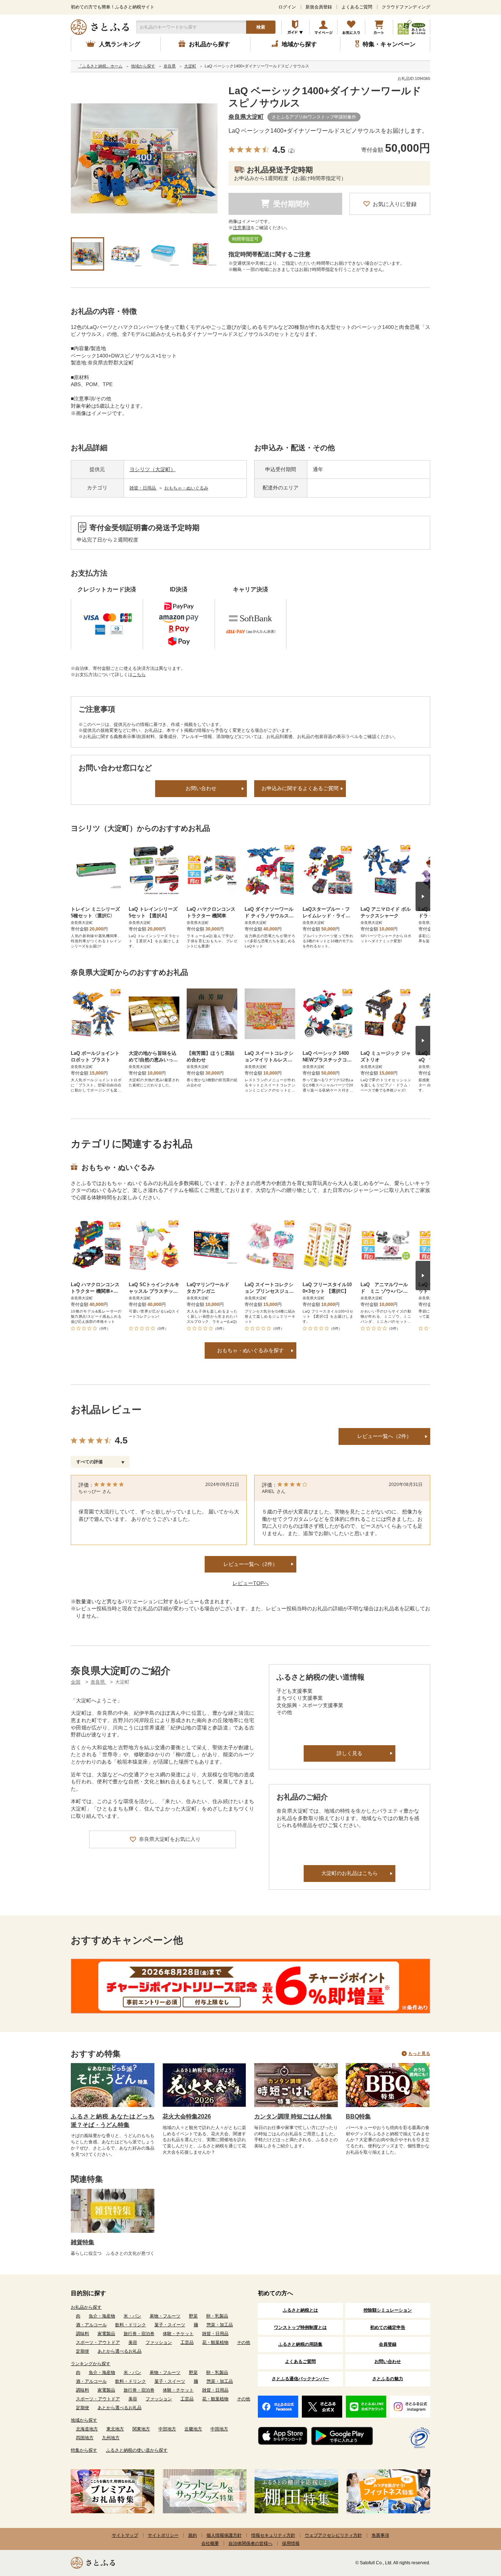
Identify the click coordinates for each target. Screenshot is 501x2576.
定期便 (83, 2351)
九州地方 (111, 2438)
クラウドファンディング (406, 7)
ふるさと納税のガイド (295, 27)
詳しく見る (350, 1753)
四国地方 (85, 2438)
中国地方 (219, 2429)
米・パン (132, 2316)
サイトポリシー (163, 2535)
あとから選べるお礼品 (120, 2351)
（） (291, 151)
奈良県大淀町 (246, 117)
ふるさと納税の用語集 (300, 2344)
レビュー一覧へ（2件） (384, 1436)
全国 (76, 1682)
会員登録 (388, 2344)
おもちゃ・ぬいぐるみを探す (251, 1350)
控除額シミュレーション (388, 2310)
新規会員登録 (319, 7)
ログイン (287, 7)
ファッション (159, 2342)
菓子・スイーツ (170, 2325)
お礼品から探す (86, 2307)
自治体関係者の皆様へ (251, 2543)
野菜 (193, 2316)
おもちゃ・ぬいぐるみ (186, 488)
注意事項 (242, 228)
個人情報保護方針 (224, 2535)
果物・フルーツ (165, 2316)
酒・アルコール (91, 2325)
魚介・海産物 (102, 2316)
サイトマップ (125, 2535)
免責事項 (380, 2535)
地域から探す (84, 2420)
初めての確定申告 (388, 2327)
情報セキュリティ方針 (273, 2535)
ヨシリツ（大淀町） (153, 469)
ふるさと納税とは (300, 2310)
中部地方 (167, 2429)
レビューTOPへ (251, 1583)
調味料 (83, 2334)
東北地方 (115, 2429)
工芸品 (187, 2342)
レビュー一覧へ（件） (251, 1564)
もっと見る (419, 2054)
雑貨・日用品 (143, 488)
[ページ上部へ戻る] (475, 2528)
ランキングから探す (91, 2364)
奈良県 (98, 1682)
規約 (193, 2535)
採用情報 (291, 2543)
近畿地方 (193, 2429)
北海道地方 (87, 2429)
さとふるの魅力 (388, 2379)
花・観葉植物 (215, 2342)
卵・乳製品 (217, 2316)
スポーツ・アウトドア (98, 2342)
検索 (261, 27)
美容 (133, 2342)
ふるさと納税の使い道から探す (137, 2450)
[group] (144, 158)
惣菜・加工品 (220, 2325)
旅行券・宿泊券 (139, 2334)
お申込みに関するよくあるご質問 (300, 788)
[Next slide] (423, 896)
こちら (139, 675)
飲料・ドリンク (131, 2325)
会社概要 (210, 2543)
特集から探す (84, 2450)
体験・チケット (178, 2334)
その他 (244, 2342)
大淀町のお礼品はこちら (350, 1873)
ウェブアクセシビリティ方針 (333, 2535)
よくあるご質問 (357, 7)
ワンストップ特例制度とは (300, 2327)
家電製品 (106, 2334)
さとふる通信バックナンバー (300, 2379)
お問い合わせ (201, 788)
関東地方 (141, 2429)
